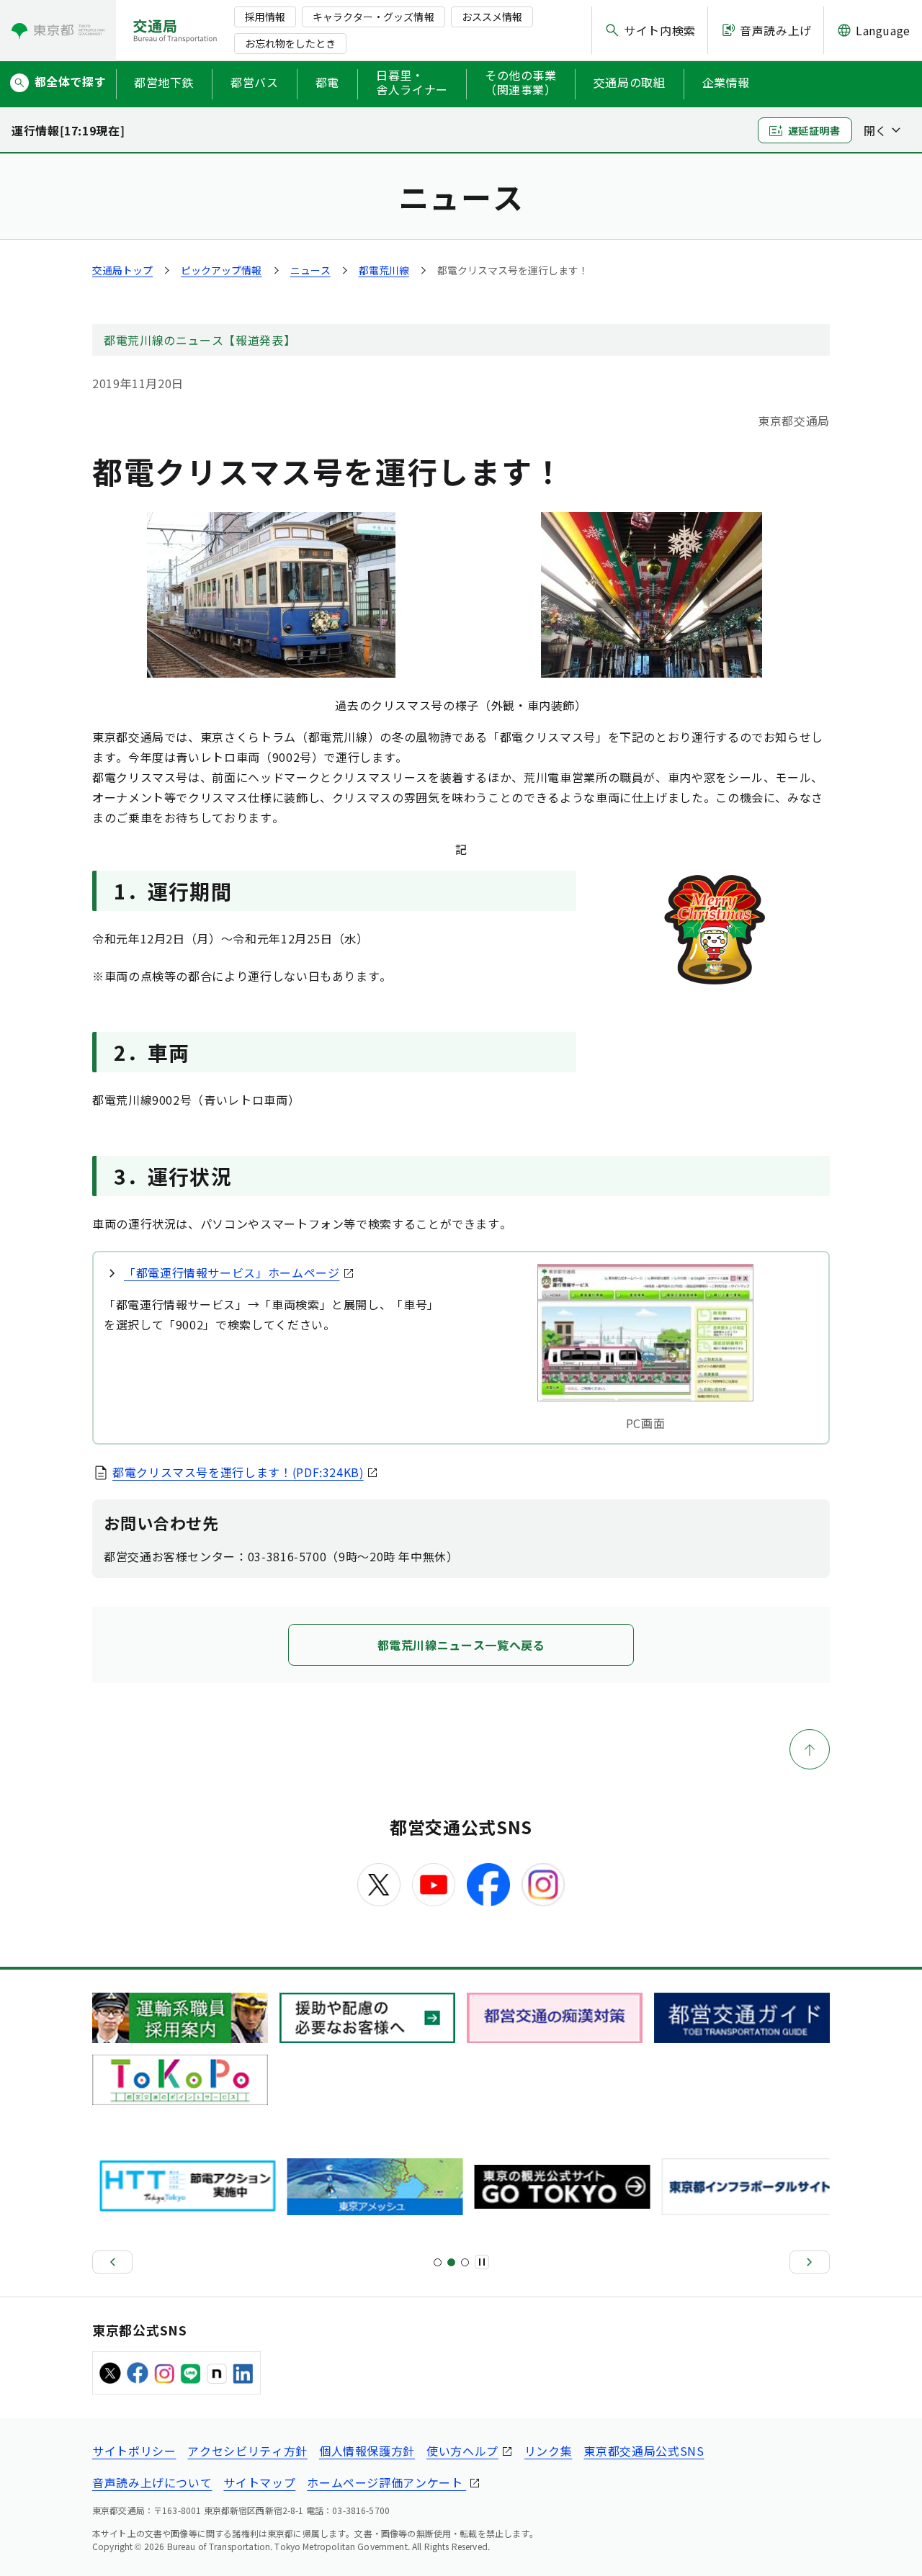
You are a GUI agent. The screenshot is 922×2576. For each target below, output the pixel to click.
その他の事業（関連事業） (521, 83)
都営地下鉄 (164, 82)
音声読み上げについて (152, 2482)
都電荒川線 (384, 270)
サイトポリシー (134, 2451)
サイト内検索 (660, 30)
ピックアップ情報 (221, 270)
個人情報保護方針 (367, 2451)
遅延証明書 (814, 130)
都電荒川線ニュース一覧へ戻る (461, 1645)
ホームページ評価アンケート (386, 2482)
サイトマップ (259, 2482)
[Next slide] (810, 2262)
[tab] (438, 2262)
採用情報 (265, 17)
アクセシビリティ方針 (247, 2451)
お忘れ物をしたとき (290, 43)
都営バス (255, 82)
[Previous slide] (112, 2262)
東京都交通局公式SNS (644, 2451)
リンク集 (549, 2451)
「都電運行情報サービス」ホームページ (232, 1273)
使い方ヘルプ (462, 2451)
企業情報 (726, 82)
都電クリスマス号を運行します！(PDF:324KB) (238, 1472)
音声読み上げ (776, 30)
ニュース (310, 270)
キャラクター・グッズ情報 (373, 17)
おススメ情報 (492, 17)
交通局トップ (122, 270)
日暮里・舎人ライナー (412, 83)
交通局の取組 (630, 82)
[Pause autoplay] (482, 2262)
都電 (327, 82)
